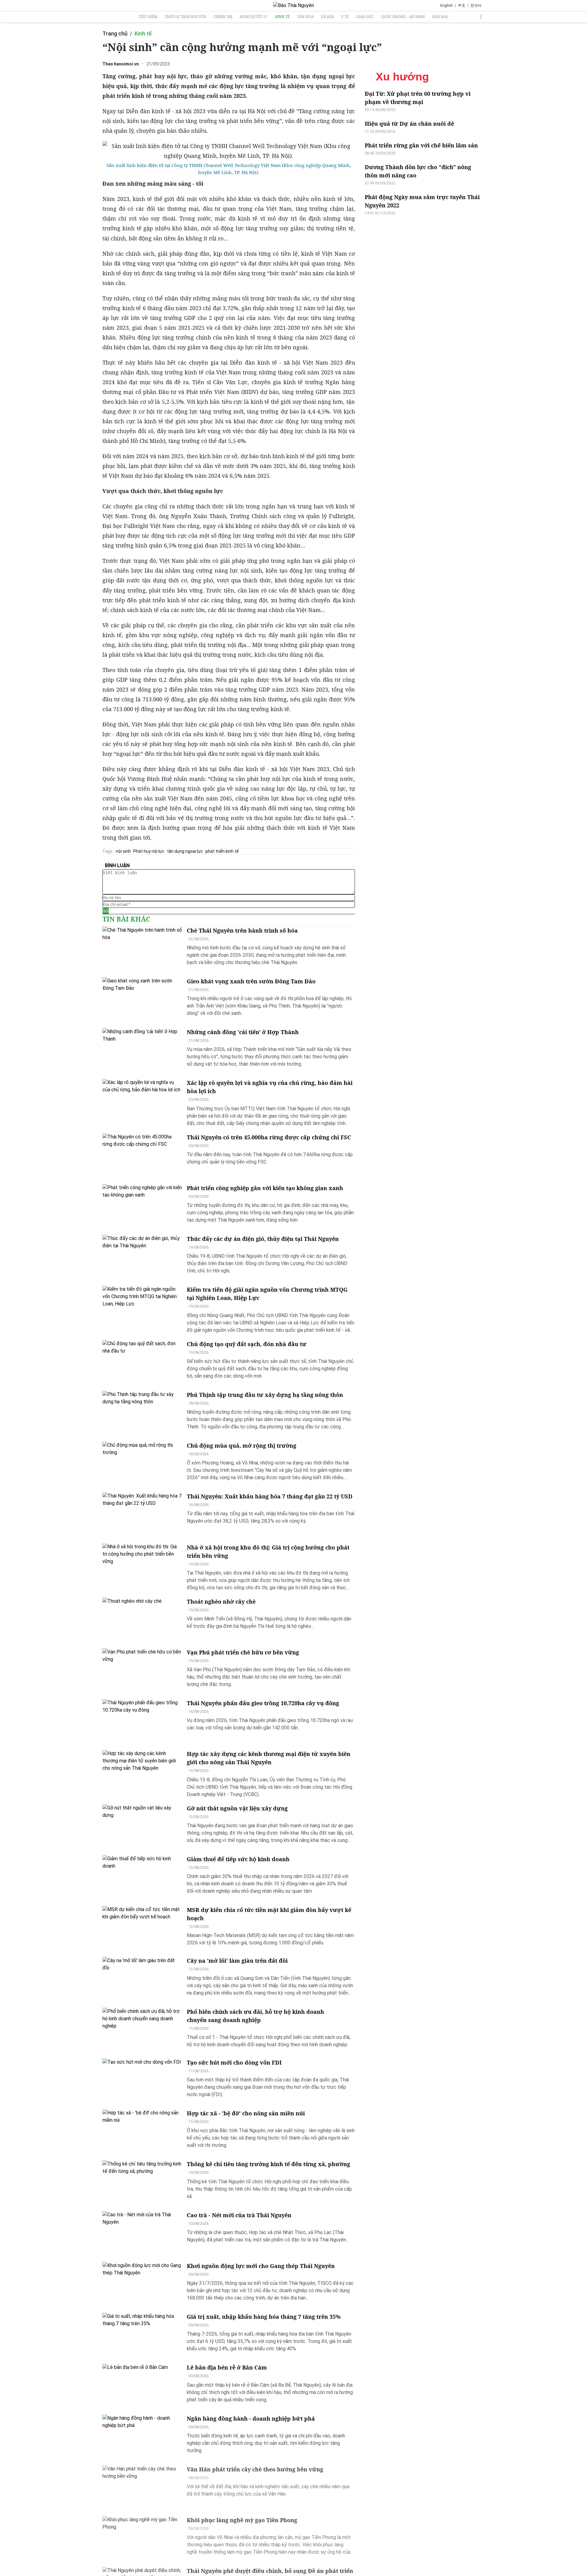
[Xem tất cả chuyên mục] (481, 17)
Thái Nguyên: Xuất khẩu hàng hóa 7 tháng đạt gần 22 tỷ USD (270, 1496)
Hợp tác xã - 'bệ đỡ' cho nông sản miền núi (246, 2113)
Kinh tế (282, 17)
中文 (462, 6)
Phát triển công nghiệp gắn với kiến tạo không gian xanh (265, 1188)
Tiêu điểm (148, 17)
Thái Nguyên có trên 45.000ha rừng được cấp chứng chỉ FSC (269, 1137)
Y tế (345, 17)
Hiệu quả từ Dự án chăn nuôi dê (409, 124)
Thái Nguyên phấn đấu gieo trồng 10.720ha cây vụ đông (263, 1703)
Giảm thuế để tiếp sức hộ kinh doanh (238, 1859)
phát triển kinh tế (222, 851)
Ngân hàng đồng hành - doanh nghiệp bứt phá (251, 2418)
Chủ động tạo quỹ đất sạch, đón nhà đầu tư (247, 1344)
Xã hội (327, 17)
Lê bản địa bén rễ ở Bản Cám (227, 2367)
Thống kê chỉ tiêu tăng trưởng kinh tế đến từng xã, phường (268, 2164)
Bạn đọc (440, 17)
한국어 (476, 6)
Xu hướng (402, 77)
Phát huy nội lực (149, 851)
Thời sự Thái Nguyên (185, 17)
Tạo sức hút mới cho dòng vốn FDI (234, 2062)
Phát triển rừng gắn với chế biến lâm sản (421, 145)
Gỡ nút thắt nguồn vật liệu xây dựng (237, 1808)
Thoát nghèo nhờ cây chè (221, 1602)
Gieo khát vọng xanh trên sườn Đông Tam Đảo (251, 981)
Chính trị (223, 17)
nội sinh (123, 851)
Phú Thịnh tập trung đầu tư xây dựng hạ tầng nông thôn (265, 1395)
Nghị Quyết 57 (254, 17)
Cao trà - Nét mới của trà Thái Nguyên (239, 2215)
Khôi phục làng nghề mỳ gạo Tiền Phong (242, 2520)
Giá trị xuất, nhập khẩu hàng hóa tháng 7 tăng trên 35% (264, 2317)
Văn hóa (305, 17)
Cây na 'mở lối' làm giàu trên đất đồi (237, 1961)
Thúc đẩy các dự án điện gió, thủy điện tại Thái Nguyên (263, 1239)
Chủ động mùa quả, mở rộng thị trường (242, 1446)
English (447, 6)
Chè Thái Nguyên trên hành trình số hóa (242, 930)
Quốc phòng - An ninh (403, 17)
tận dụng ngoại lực (185, 851)
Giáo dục (365, 17)
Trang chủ (115, 33)
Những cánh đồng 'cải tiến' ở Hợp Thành (243, 1032)
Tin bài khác (126, 919)
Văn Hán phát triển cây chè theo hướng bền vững (255, 2469)
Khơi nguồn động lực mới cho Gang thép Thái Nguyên (261, 2266)
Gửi (106, 911)
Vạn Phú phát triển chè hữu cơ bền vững (243, 1652)
